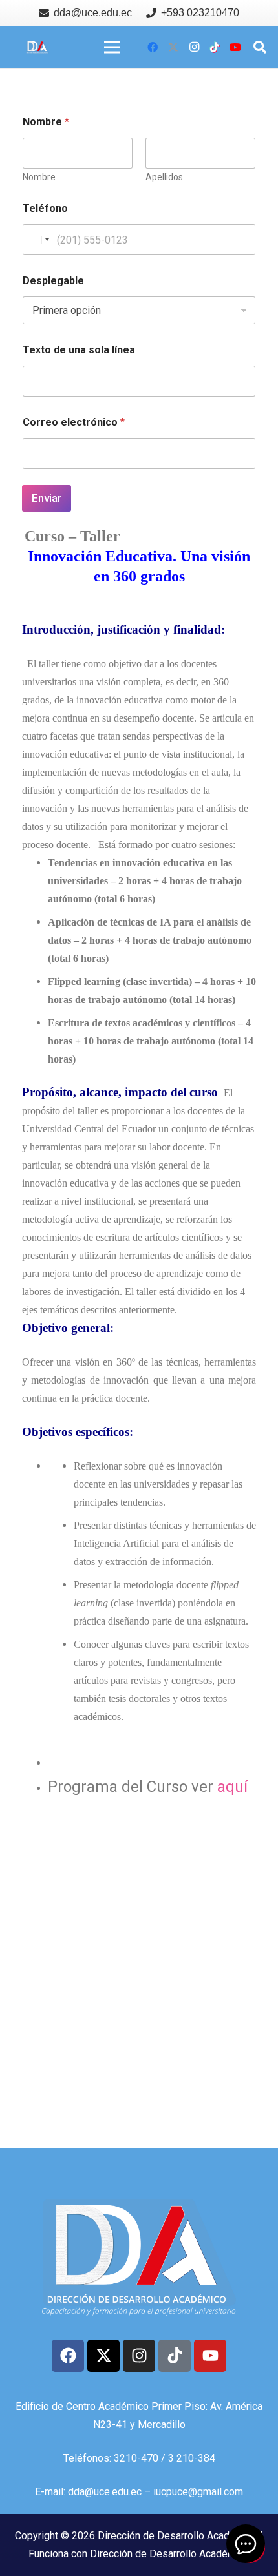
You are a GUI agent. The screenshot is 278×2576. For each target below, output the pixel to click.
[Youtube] (210, 2356)
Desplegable (53, 281)
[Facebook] (153, 47)
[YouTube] (235, 47)
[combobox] (38, 240)
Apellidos (164, 177)
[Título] (173, 47)
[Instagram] (194, 47)
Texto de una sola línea (79, 350)
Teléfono (45, 208)
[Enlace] (37, 47)
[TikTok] (215, 47)
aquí (232, 1787)
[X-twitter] (103, 2356)
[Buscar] (260, 47)
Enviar (47, 498)
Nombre (39, 177)
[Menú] (112, 47)
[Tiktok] (175, 2356)
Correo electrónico (74, 422)
